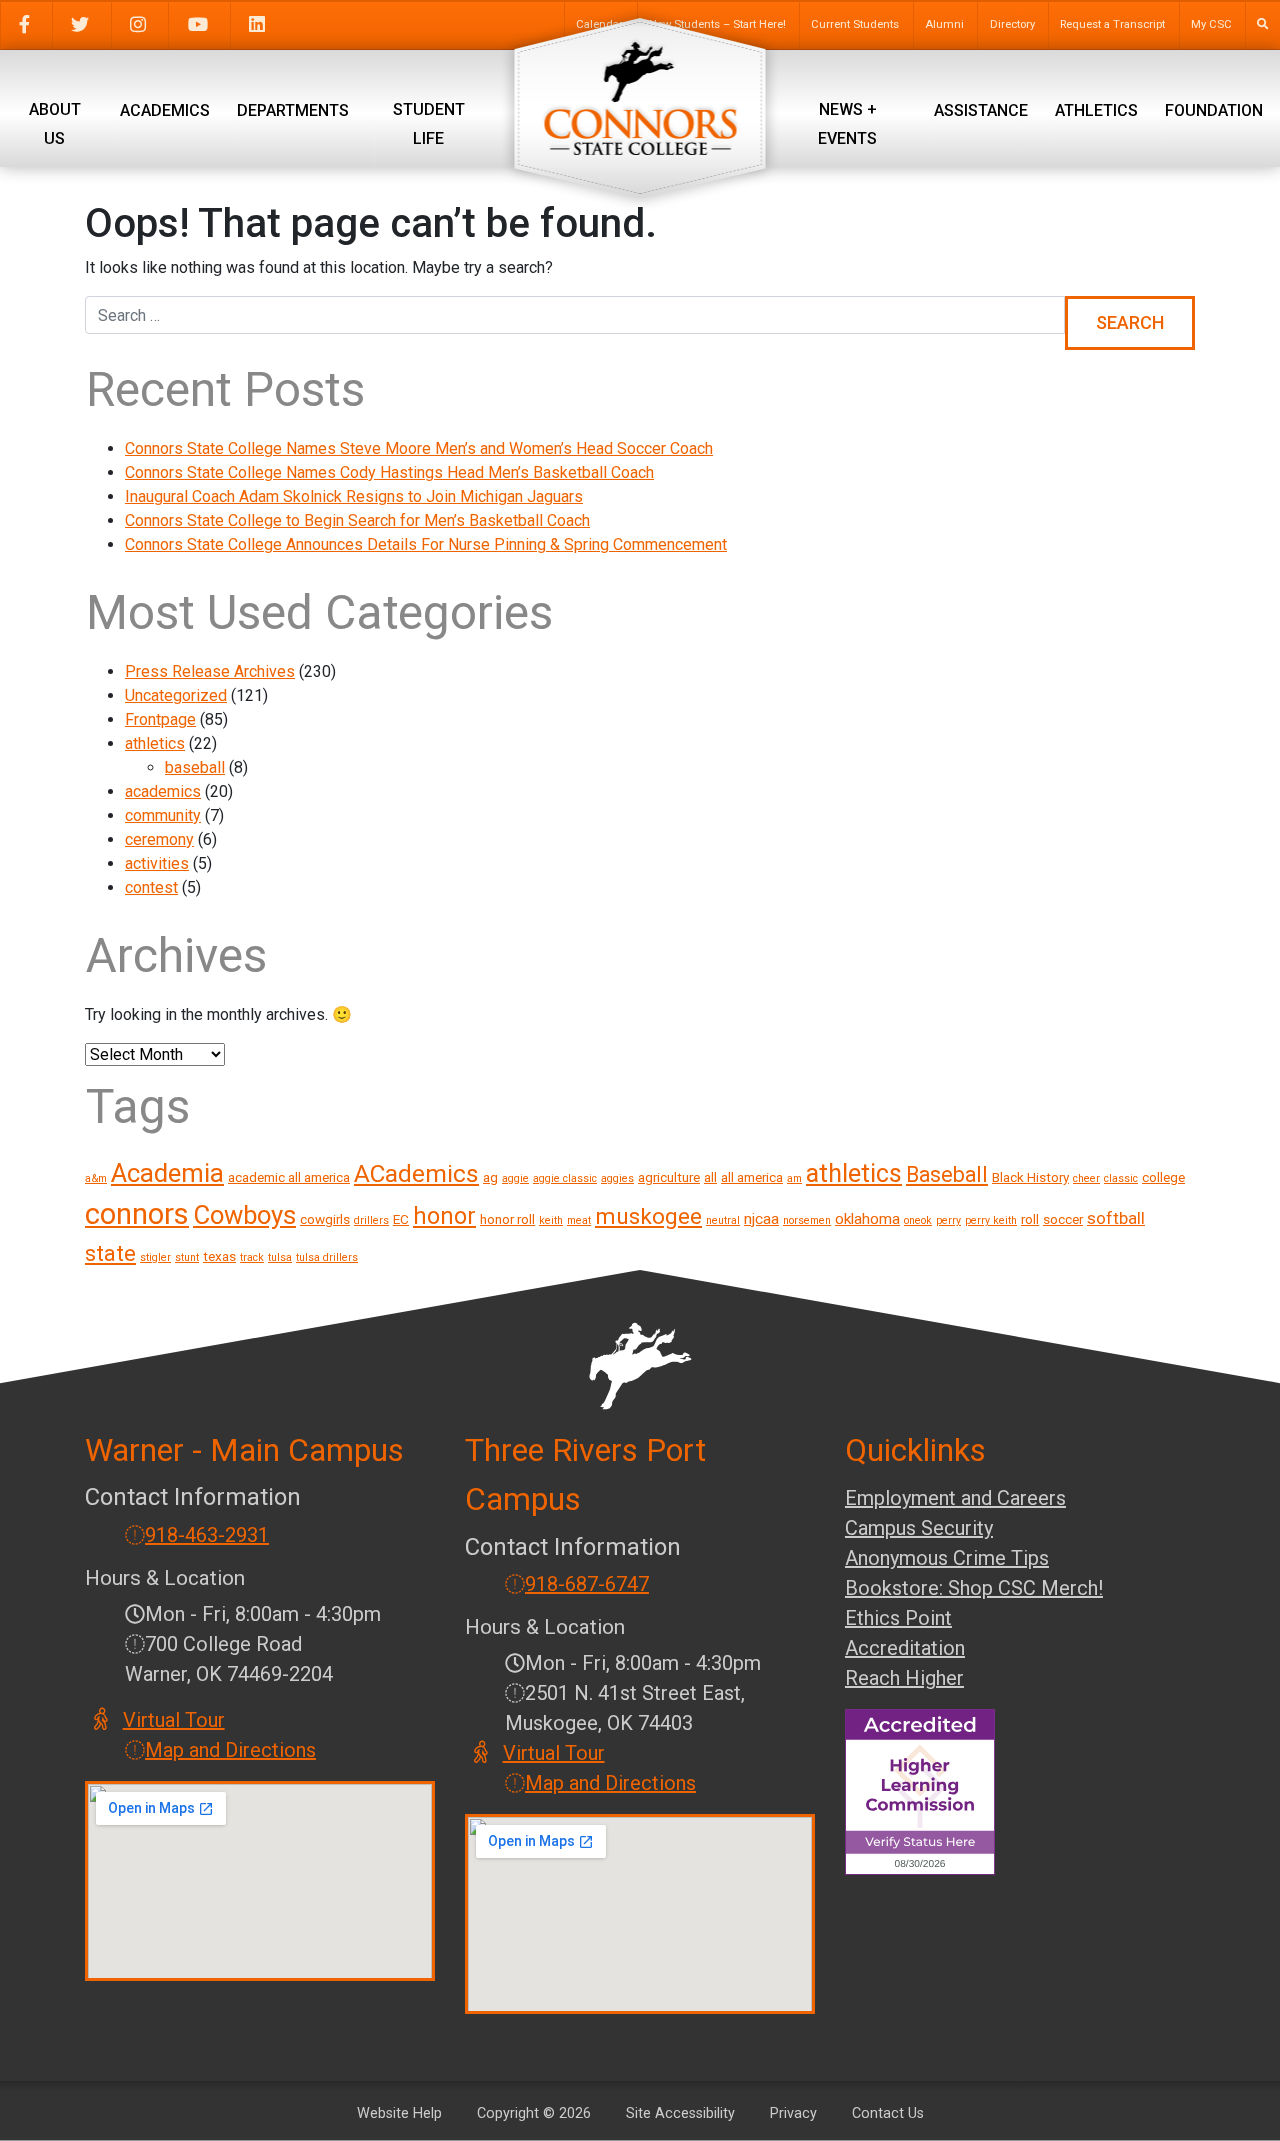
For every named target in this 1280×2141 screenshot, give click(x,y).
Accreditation (905, 1648)
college (1163, 1177)
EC (401, 1219)
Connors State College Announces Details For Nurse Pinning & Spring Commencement (426, 544)
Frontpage (160, 719)
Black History (1030, 1177)
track (252, 1257)
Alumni (944, 24)
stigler (155, 1257)
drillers (371, 1220)
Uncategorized (176, 695)
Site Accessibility (680, 2113)
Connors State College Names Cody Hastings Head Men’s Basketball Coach (389, 472)
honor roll (507, 1219)
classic (1121, 1178)
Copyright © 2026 (534, 2113)
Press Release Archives (210, 671)
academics (163, 791)
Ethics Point (898, 1618)
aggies (617, 1178)
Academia (167, 1173)
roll (1030, 1219)
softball (1116, 1218)
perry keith (991, 1220)
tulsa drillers (327, 1257)
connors (137, 1214)
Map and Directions (230, 1750)
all (710, 1177)
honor (444, 1216)
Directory (1012, 24)
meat (579, 1220)
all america (752, 1177)
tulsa (280, 1257)
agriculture (669, 1177)
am (794, 1178)
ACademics (416, 1173)
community (163, 815)
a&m (96, 1178)
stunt (187, 1257)
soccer (1063, 1219)
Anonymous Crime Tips (947, 1558)
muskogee (648, 1216)
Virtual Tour (175, 1720)
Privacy (793, 2113)
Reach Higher (904, 1678)
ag (490, 1177)
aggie (515, 1178)
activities (157, 863)
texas (219, 1256)
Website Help (399, 2113)
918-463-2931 (207, 1535)
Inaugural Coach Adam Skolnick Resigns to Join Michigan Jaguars (354, 496)
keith (551, 1220)
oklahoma (867, 1219)
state (110, 1253)
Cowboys (244, 1215)
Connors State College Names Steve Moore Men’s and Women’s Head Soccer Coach (419, 448)
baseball (195, 767)
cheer (1086, 1178)
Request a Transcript (1112, 24)
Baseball (947, 1174)
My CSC (1211, 24)
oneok (918, 1220)
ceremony (159, 839)
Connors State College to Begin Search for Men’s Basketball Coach (357, 520)
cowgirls (325, 1219)
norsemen (807, 1220)
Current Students (855, 24)
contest (151, 887)
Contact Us (888, 2113)
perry (948, 1220)
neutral (723, 1220)
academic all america (289, 1177)
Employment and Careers (955, 1498)
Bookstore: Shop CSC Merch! (974, 1588)
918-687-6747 (587, 1584)
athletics (155, 743)
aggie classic (565, 1178)
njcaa (761, 1219)
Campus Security (919, 1528)
